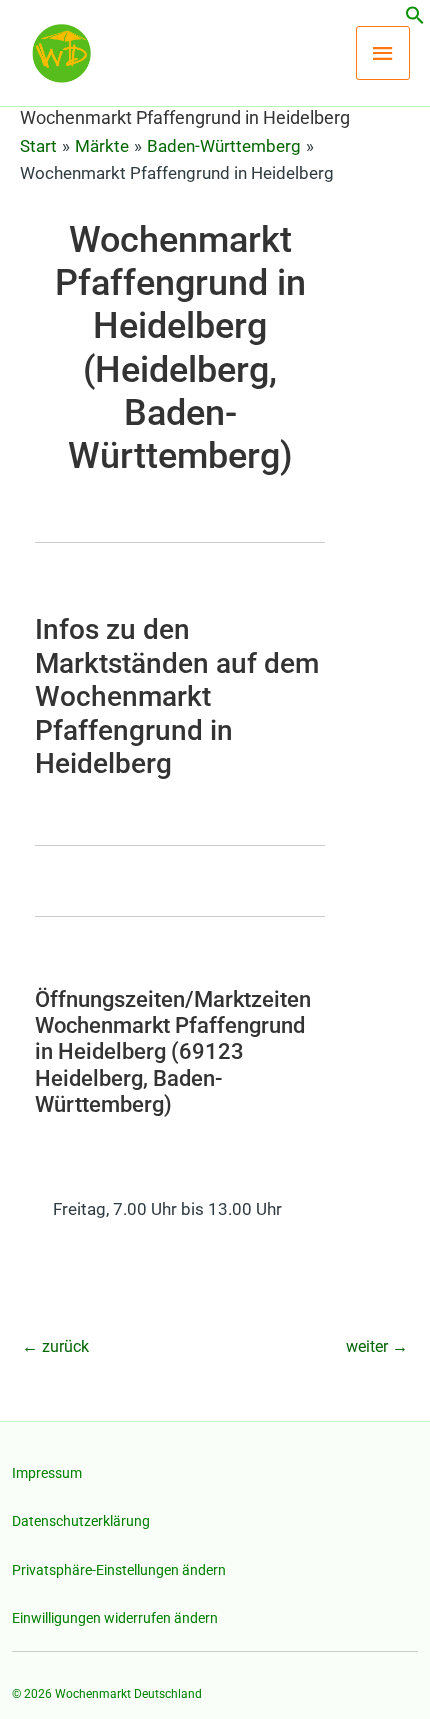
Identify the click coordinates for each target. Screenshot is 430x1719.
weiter (377, 1346)
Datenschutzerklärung (81, 1521)
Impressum (47, 1473)
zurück (55, 1346)
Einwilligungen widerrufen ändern (115, 1618)
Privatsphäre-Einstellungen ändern (119, 1570)
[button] (415, 19)
